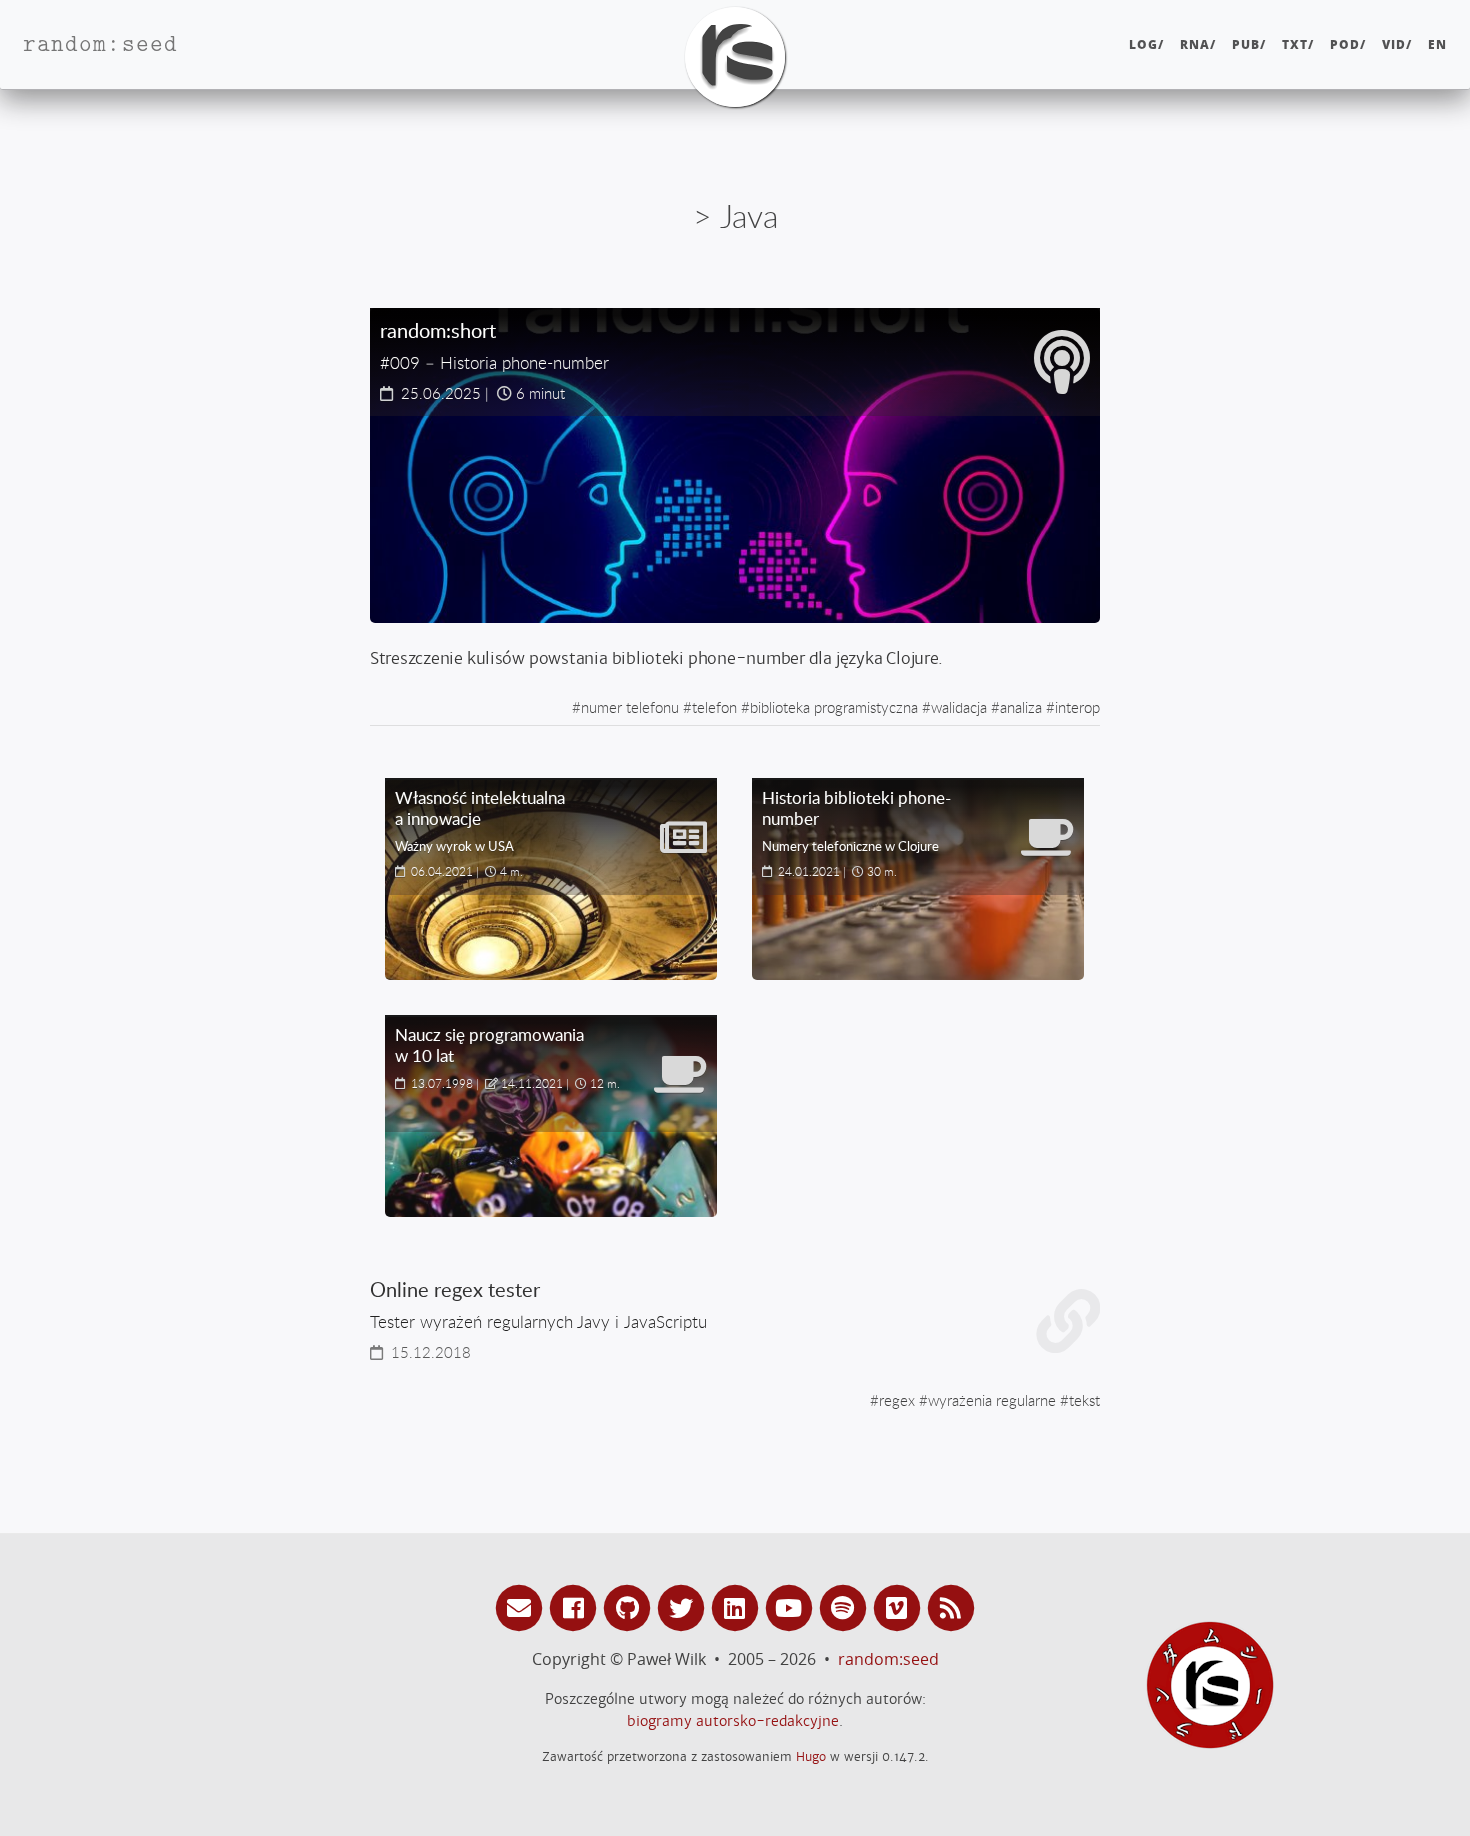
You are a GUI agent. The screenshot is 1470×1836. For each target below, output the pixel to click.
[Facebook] (576, 1606)
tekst (1084, 1400)
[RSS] (951, 1606)
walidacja (959, 707)
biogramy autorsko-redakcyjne (733, 1721)
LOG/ (1146, 44)
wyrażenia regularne (992, 1400)
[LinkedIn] (738, 1606)
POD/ (1348, 44)
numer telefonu (630, 707)
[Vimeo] (900, 1606)
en (1437, 44)
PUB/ (1249, 44)
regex (897, 1400)
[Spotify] (846, 1606)
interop (1077, 707)
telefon (714, 707)
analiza (1021, 707)
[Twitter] (684, 1606)
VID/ (1397, 44)
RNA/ (1198, 44)
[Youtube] (792, 1606)
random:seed (888, 1659)
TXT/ (1298, 44)
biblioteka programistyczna (834, 707)
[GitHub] (630, 1606)
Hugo (811, 1756)
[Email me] (522, 1606)
